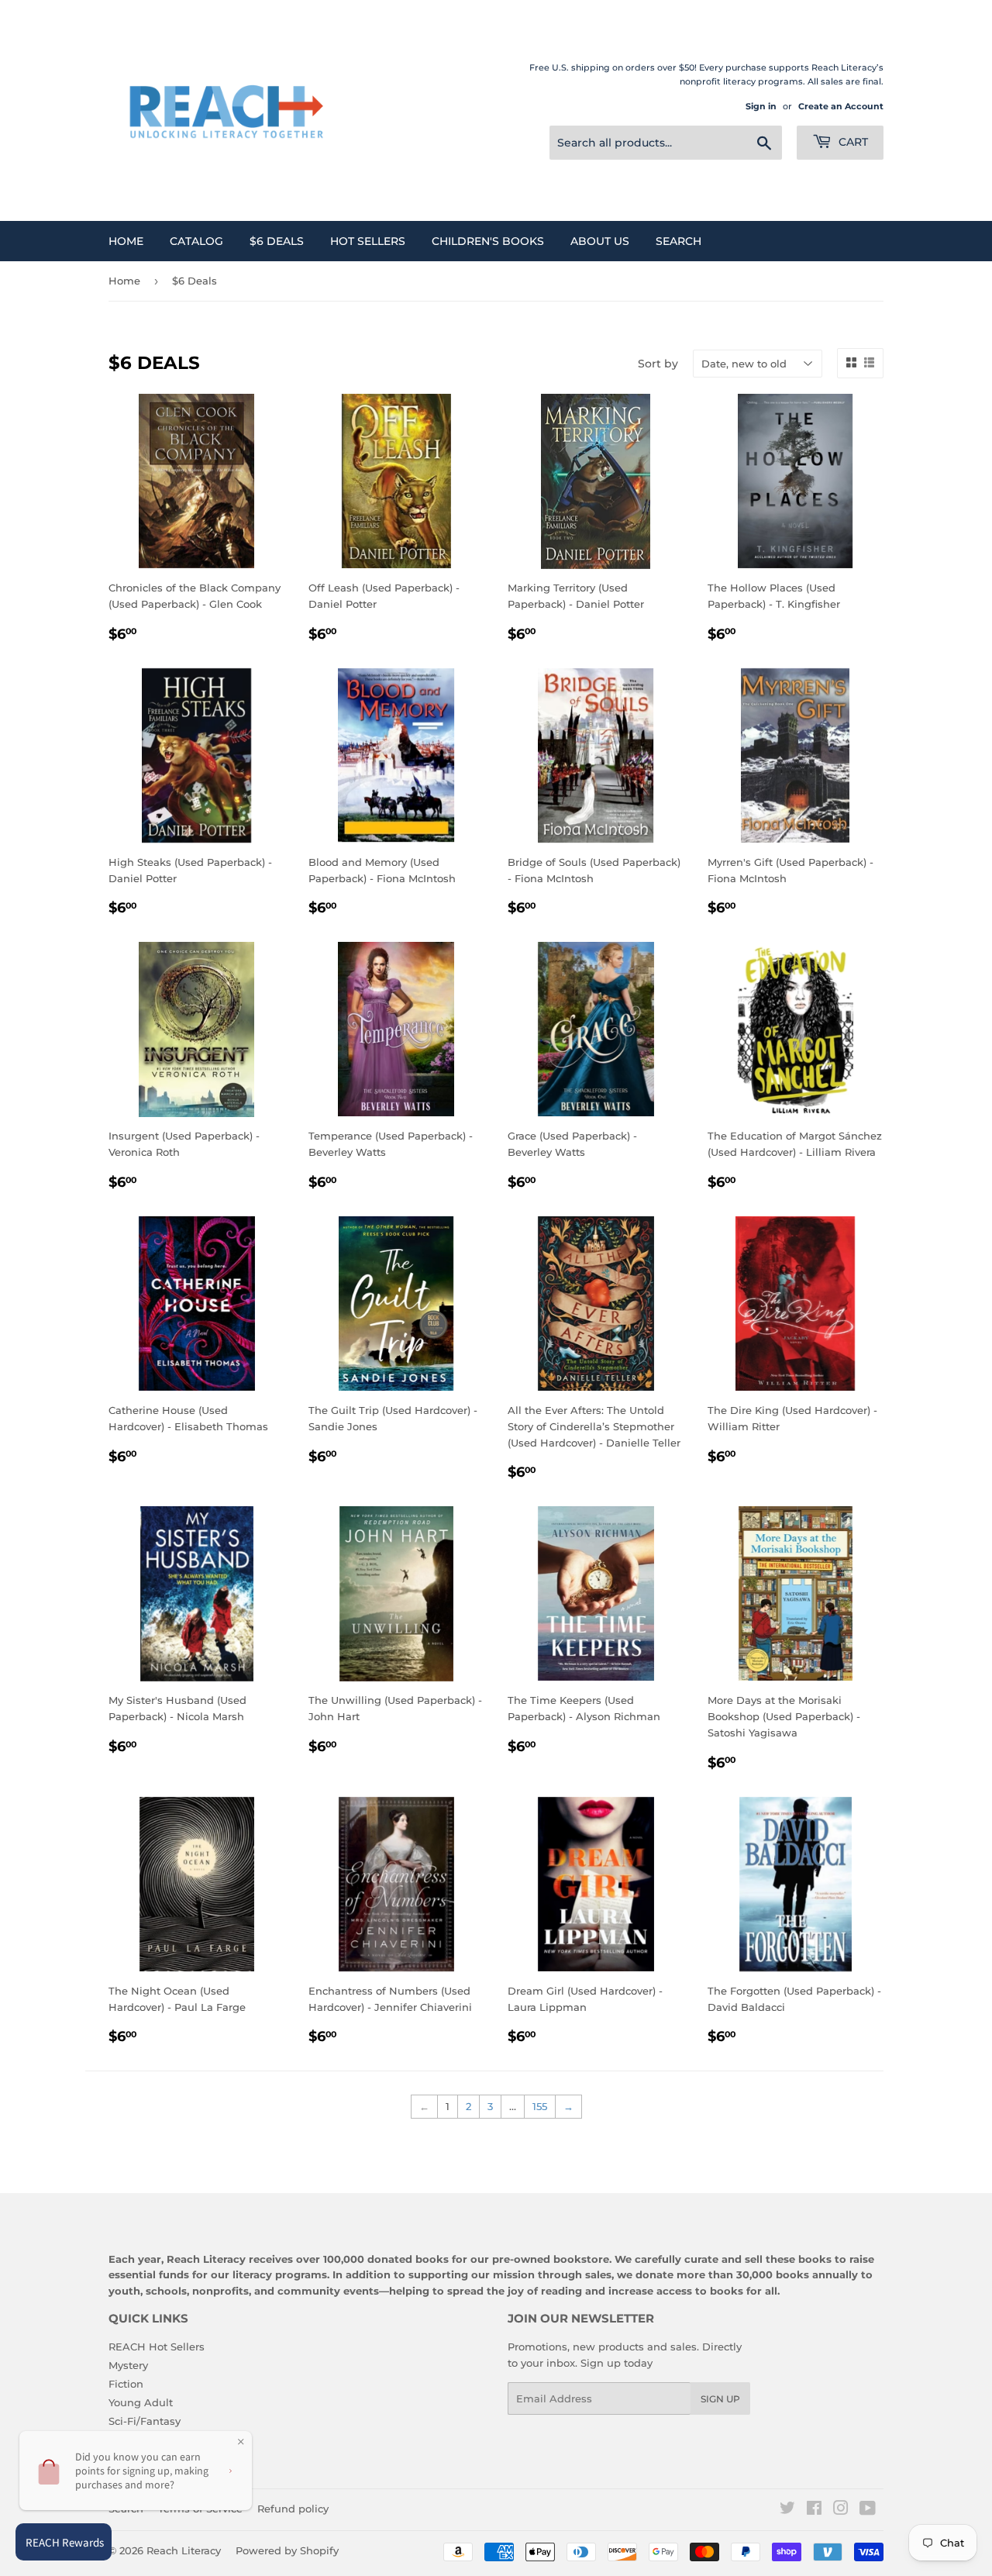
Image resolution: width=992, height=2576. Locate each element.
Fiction (126, 2384)
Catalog (196, 241)
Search (679, 241)
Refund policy (293, 2509)
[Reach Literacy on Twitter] (787, 2510)
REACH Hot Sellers (157, 2347)
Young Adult (141, 2402)
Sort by (658, 364)
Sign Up (720, 2399)
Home (126, 241)
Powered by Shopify (287, 2550)
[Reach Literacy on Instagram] (841, 2510)
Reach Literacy (184, 2550)
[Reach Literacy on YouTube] (868, 2510)
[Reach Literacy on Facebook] (814, 2510)
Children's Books (488, 241)
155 (540, 2106)
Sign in (761, 106)
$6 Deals (277, 241)
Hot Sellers (368, 241)
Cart (852, 142)
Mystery (128, 2365)
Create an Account (841, 106)
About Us (600, 241)
